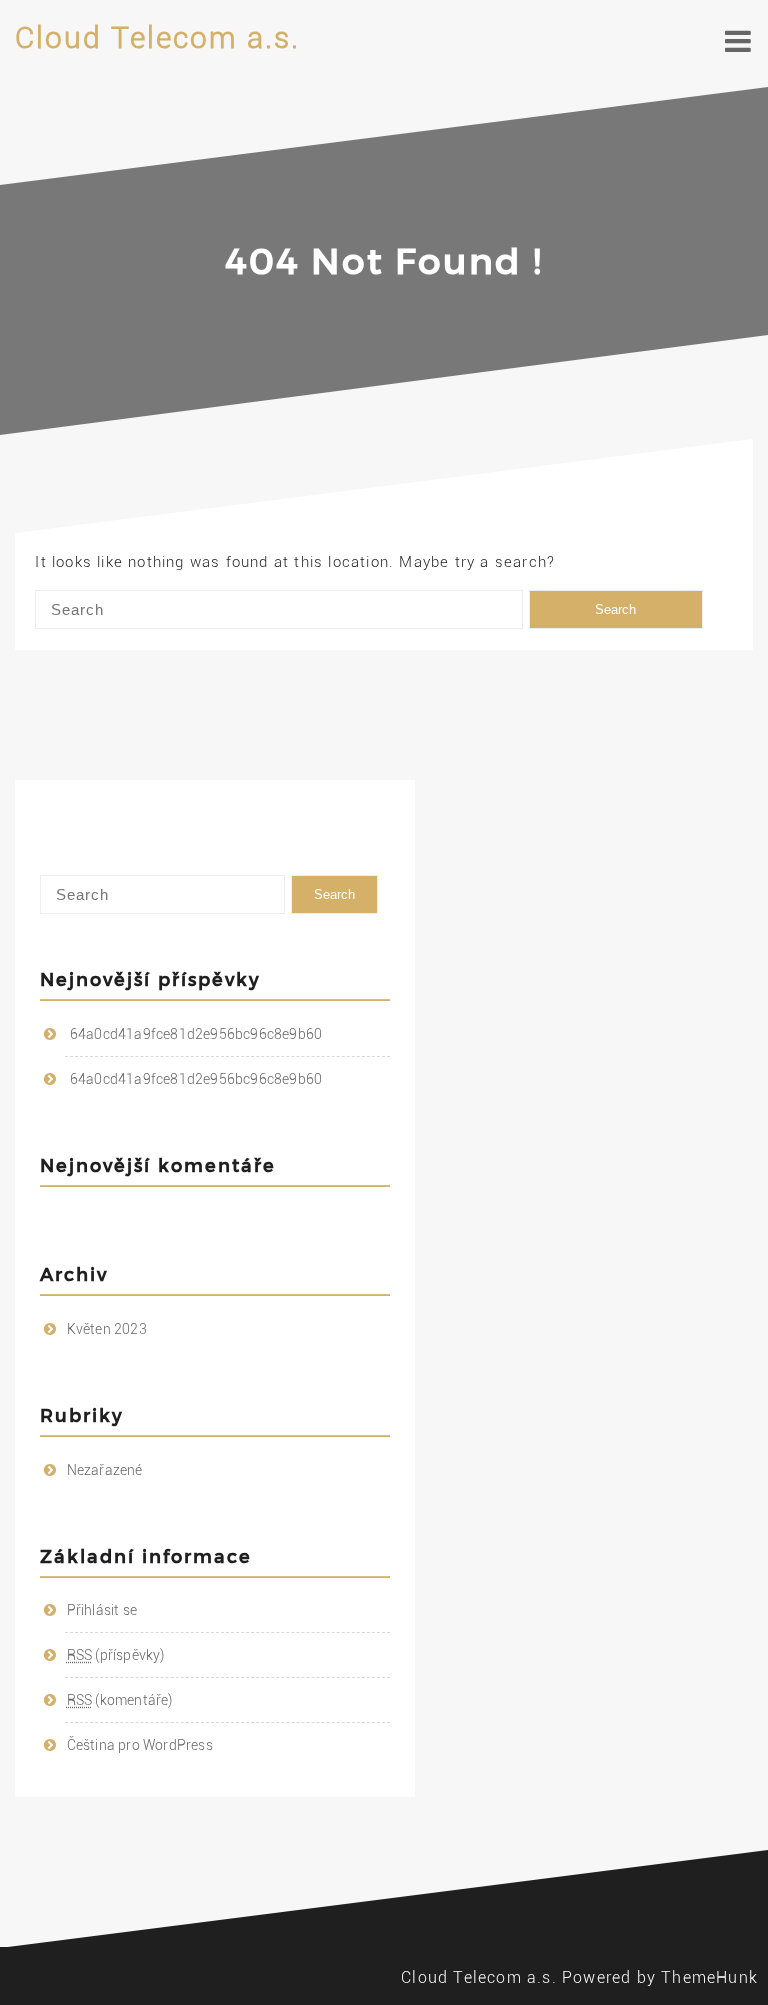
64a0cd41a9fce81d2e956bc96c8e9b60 (196, 1034)
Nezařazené (105, 1470)
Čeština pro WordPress (140, 1745)
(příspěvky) (116, 1655)
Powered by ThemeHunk (660, 1977)
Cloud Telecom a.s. (157, 37)
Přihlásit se (102, 1610)
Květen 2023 (107, 1329)
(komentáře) (120, 1700)
